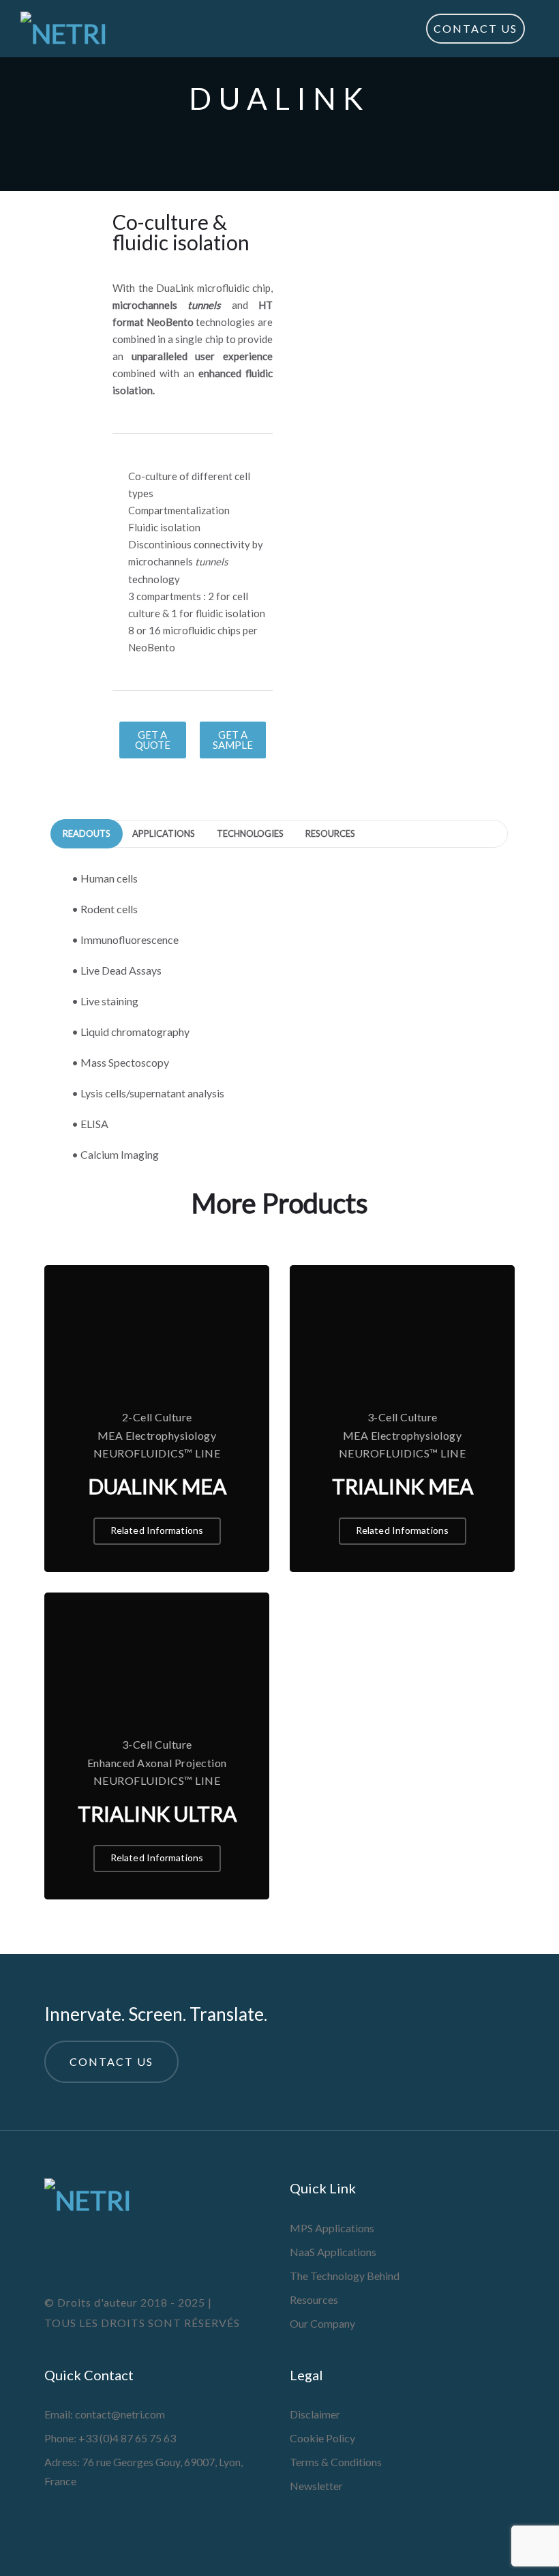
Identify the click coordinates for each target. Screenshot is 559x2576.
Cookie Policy (322, 2438)
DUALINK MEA (157, 1486)
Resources (314, 2299)
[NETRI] (64, 29)
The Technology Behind (345, 2276)
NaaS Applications (333, 2252)
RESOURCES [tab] (330, 833)
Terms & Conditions (336, 2462)
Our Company (322, 2323)
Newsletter (316, 2486)
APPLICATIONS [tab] (164, 833)
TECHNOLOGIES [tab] (250, 833)
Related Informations (157, 1530)
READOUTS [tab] (87, 833)
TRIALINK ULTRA (157, 1813)
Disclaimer (315, 2414)
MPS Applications (332, 2228)
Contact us (111, 2061)
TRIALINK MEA (403, 1486)
